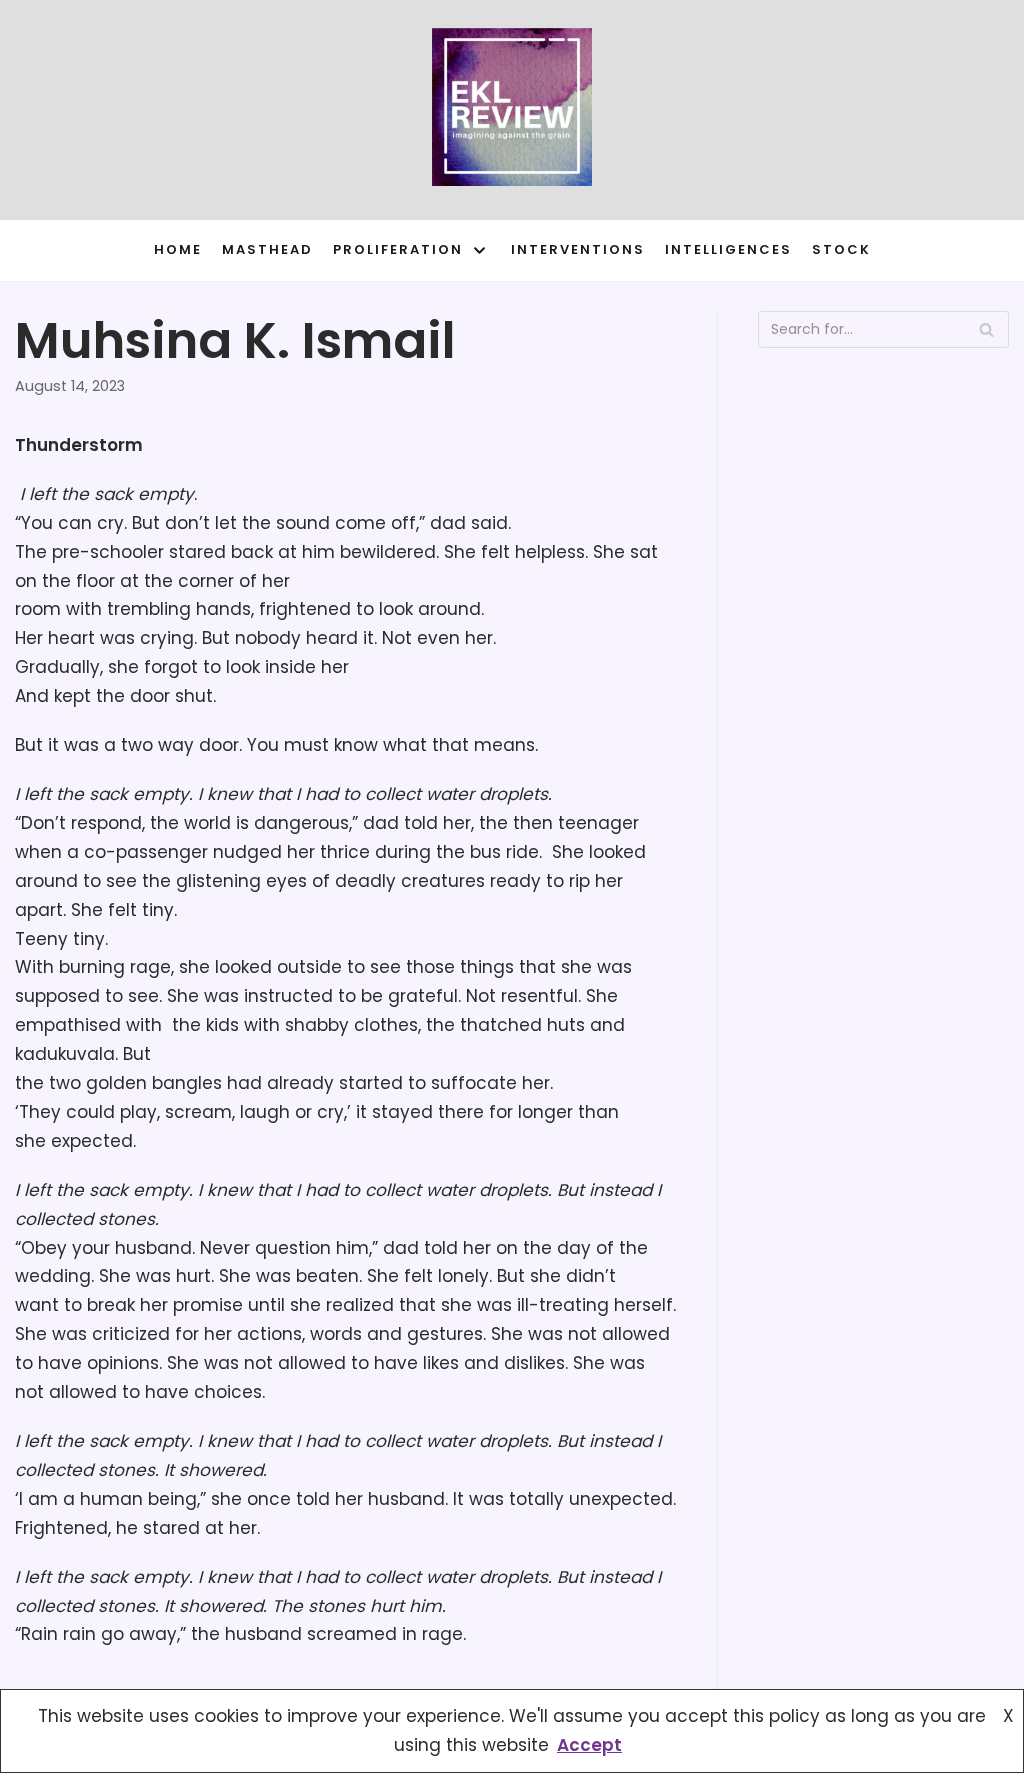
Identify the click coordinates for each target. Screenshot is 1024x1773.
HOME (178, 249)
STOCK (841, 249)
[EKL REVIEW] (512, 110)
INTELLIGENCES (728, 249)
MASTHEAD (267, 249)
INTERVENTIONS (578, 249)
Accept (589, 1745)
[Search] (986, 329)
